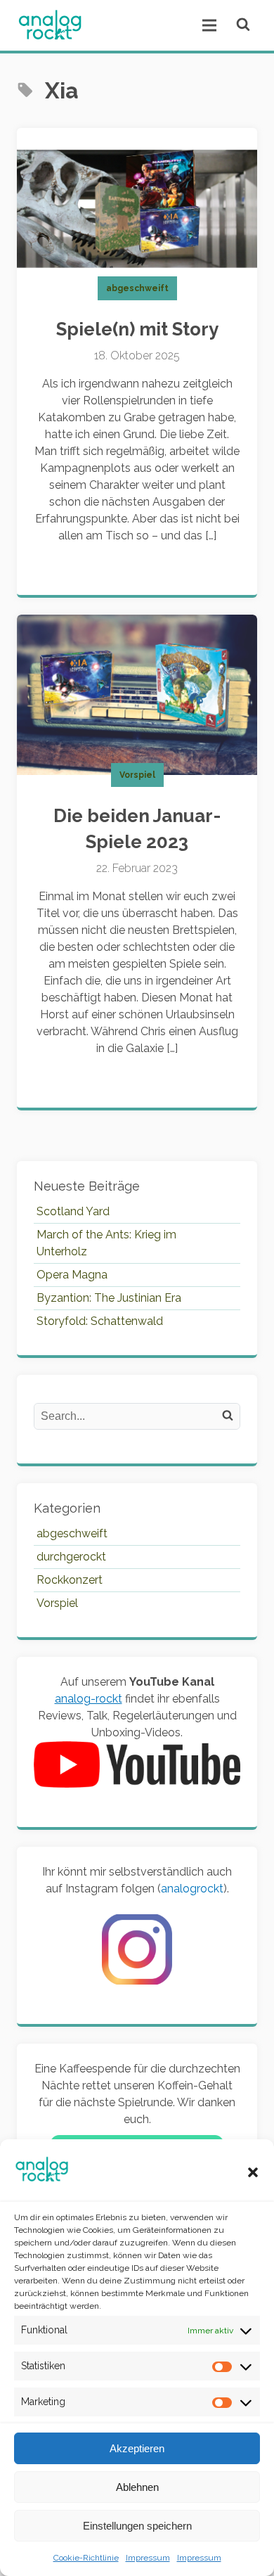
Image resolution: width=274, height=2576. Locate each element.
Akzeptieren (137, 2448)
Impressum (148, 2558)
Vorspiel (137, 775)
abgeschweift (137, 288)
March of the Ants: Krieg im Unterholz (106, 1243)
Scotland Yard (73, 1211)
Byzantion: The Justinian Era (109, 1298)
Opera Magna (72, 1275)
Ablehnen (137, 2487)
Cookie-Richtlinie (86, 2558)
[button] (253, 2172)
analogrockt (192, 1889)
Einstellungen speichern (137, 2526)
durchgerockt (71, 1557)
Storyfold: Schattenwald (100, 1321)
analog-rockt (89, 1699)
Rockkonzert (70, 1580)
